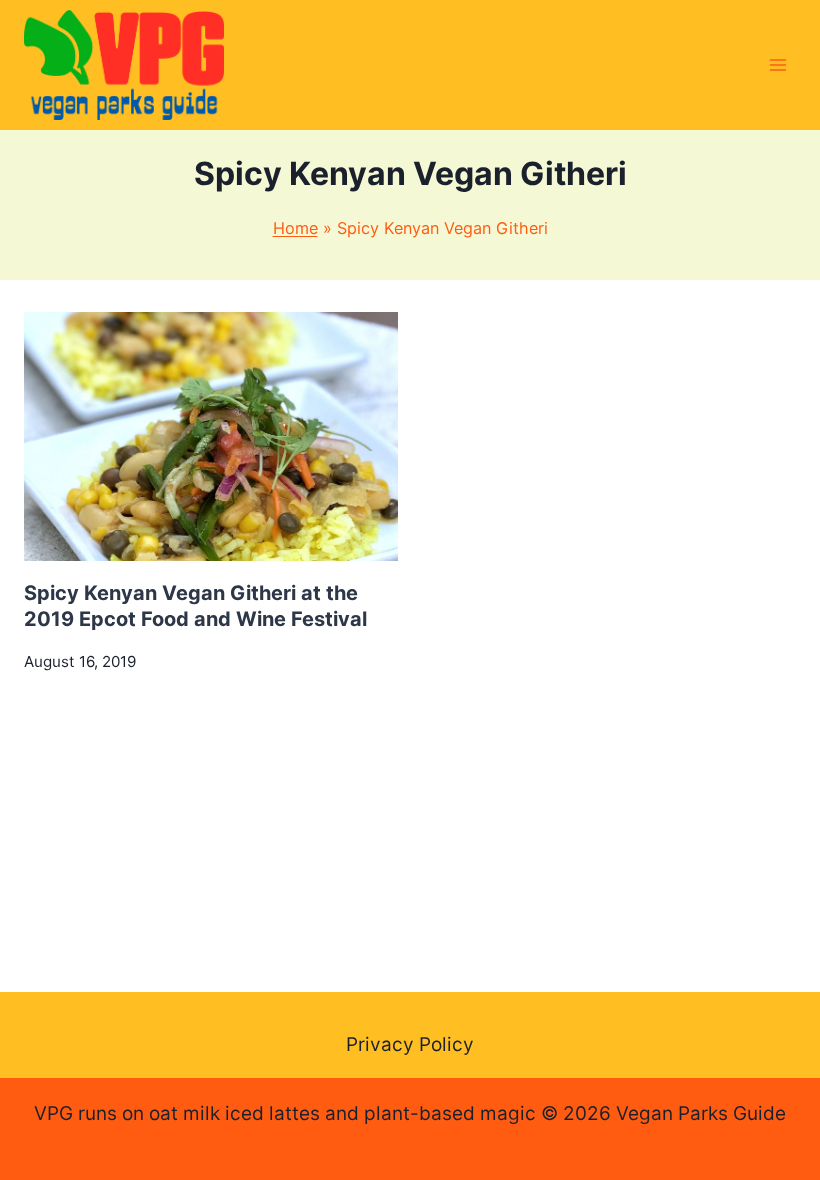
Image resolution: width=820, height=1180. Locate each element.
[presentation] (211, 436)
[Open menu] (777, 64)
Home (295, 228)
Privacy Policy (410, 1044)
